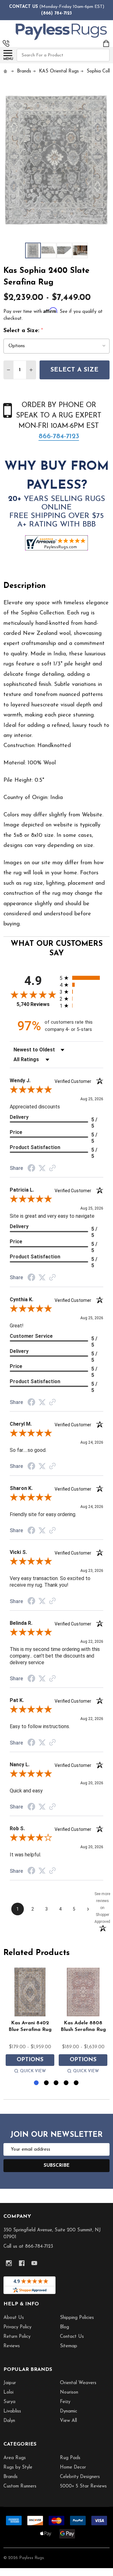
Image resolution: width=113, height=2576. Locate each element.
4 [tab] (66, 2083)
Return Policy (17, 2337)
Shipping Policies (77, 2318)
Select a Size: (23, 331)
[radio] (81, 978)
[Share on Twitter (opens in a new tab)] (42, 1168)
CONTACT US (24, 7)
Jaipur (10, 2383)
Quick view (33, 2071)
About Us (14, 2318)
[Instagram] (9, 2263)
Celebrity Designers (80, 2477)
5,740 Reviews (33, 1004)
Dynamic (69, 2411)
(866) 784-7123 (56, 13)
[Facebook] (22, 2263)
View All (68, 2421)
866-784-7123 (59, 437)
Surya (9, 2402)
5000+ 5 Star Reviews (83, 2486)
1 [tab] (37, 2083)
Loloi (8, 2392)
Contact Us (72, 2337)
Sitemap (69, 2346)
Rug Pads (70, 2458)
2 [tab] (47, 2083)
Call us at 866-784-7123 (28, 2247)
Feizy (65, 2402)
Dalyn (9, 2421)
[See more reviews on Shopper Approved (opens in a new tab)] (52, 1169)
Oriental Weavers (78, 2383)
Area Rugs (15, 2458)
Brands (11, 2477)
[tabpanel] (30, 2022)
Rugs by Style (18, 2467)
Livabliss (12, 2411)
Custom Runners (20, 2486)
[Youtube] (34, 2263)
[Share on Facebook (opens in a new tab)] (31, 1169)
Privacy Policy (17, 2327)
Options (30, 2060)
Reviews (12, 2346)
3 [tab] (56, 2083)
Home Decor (73, 2467)
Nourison (69, 2392)
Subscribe (57, 2166)
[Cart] (107, 43)
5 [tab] (76, 2083)
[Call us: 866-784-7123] (6, 43)
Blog (65, 2327)
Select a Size (75, 370)
